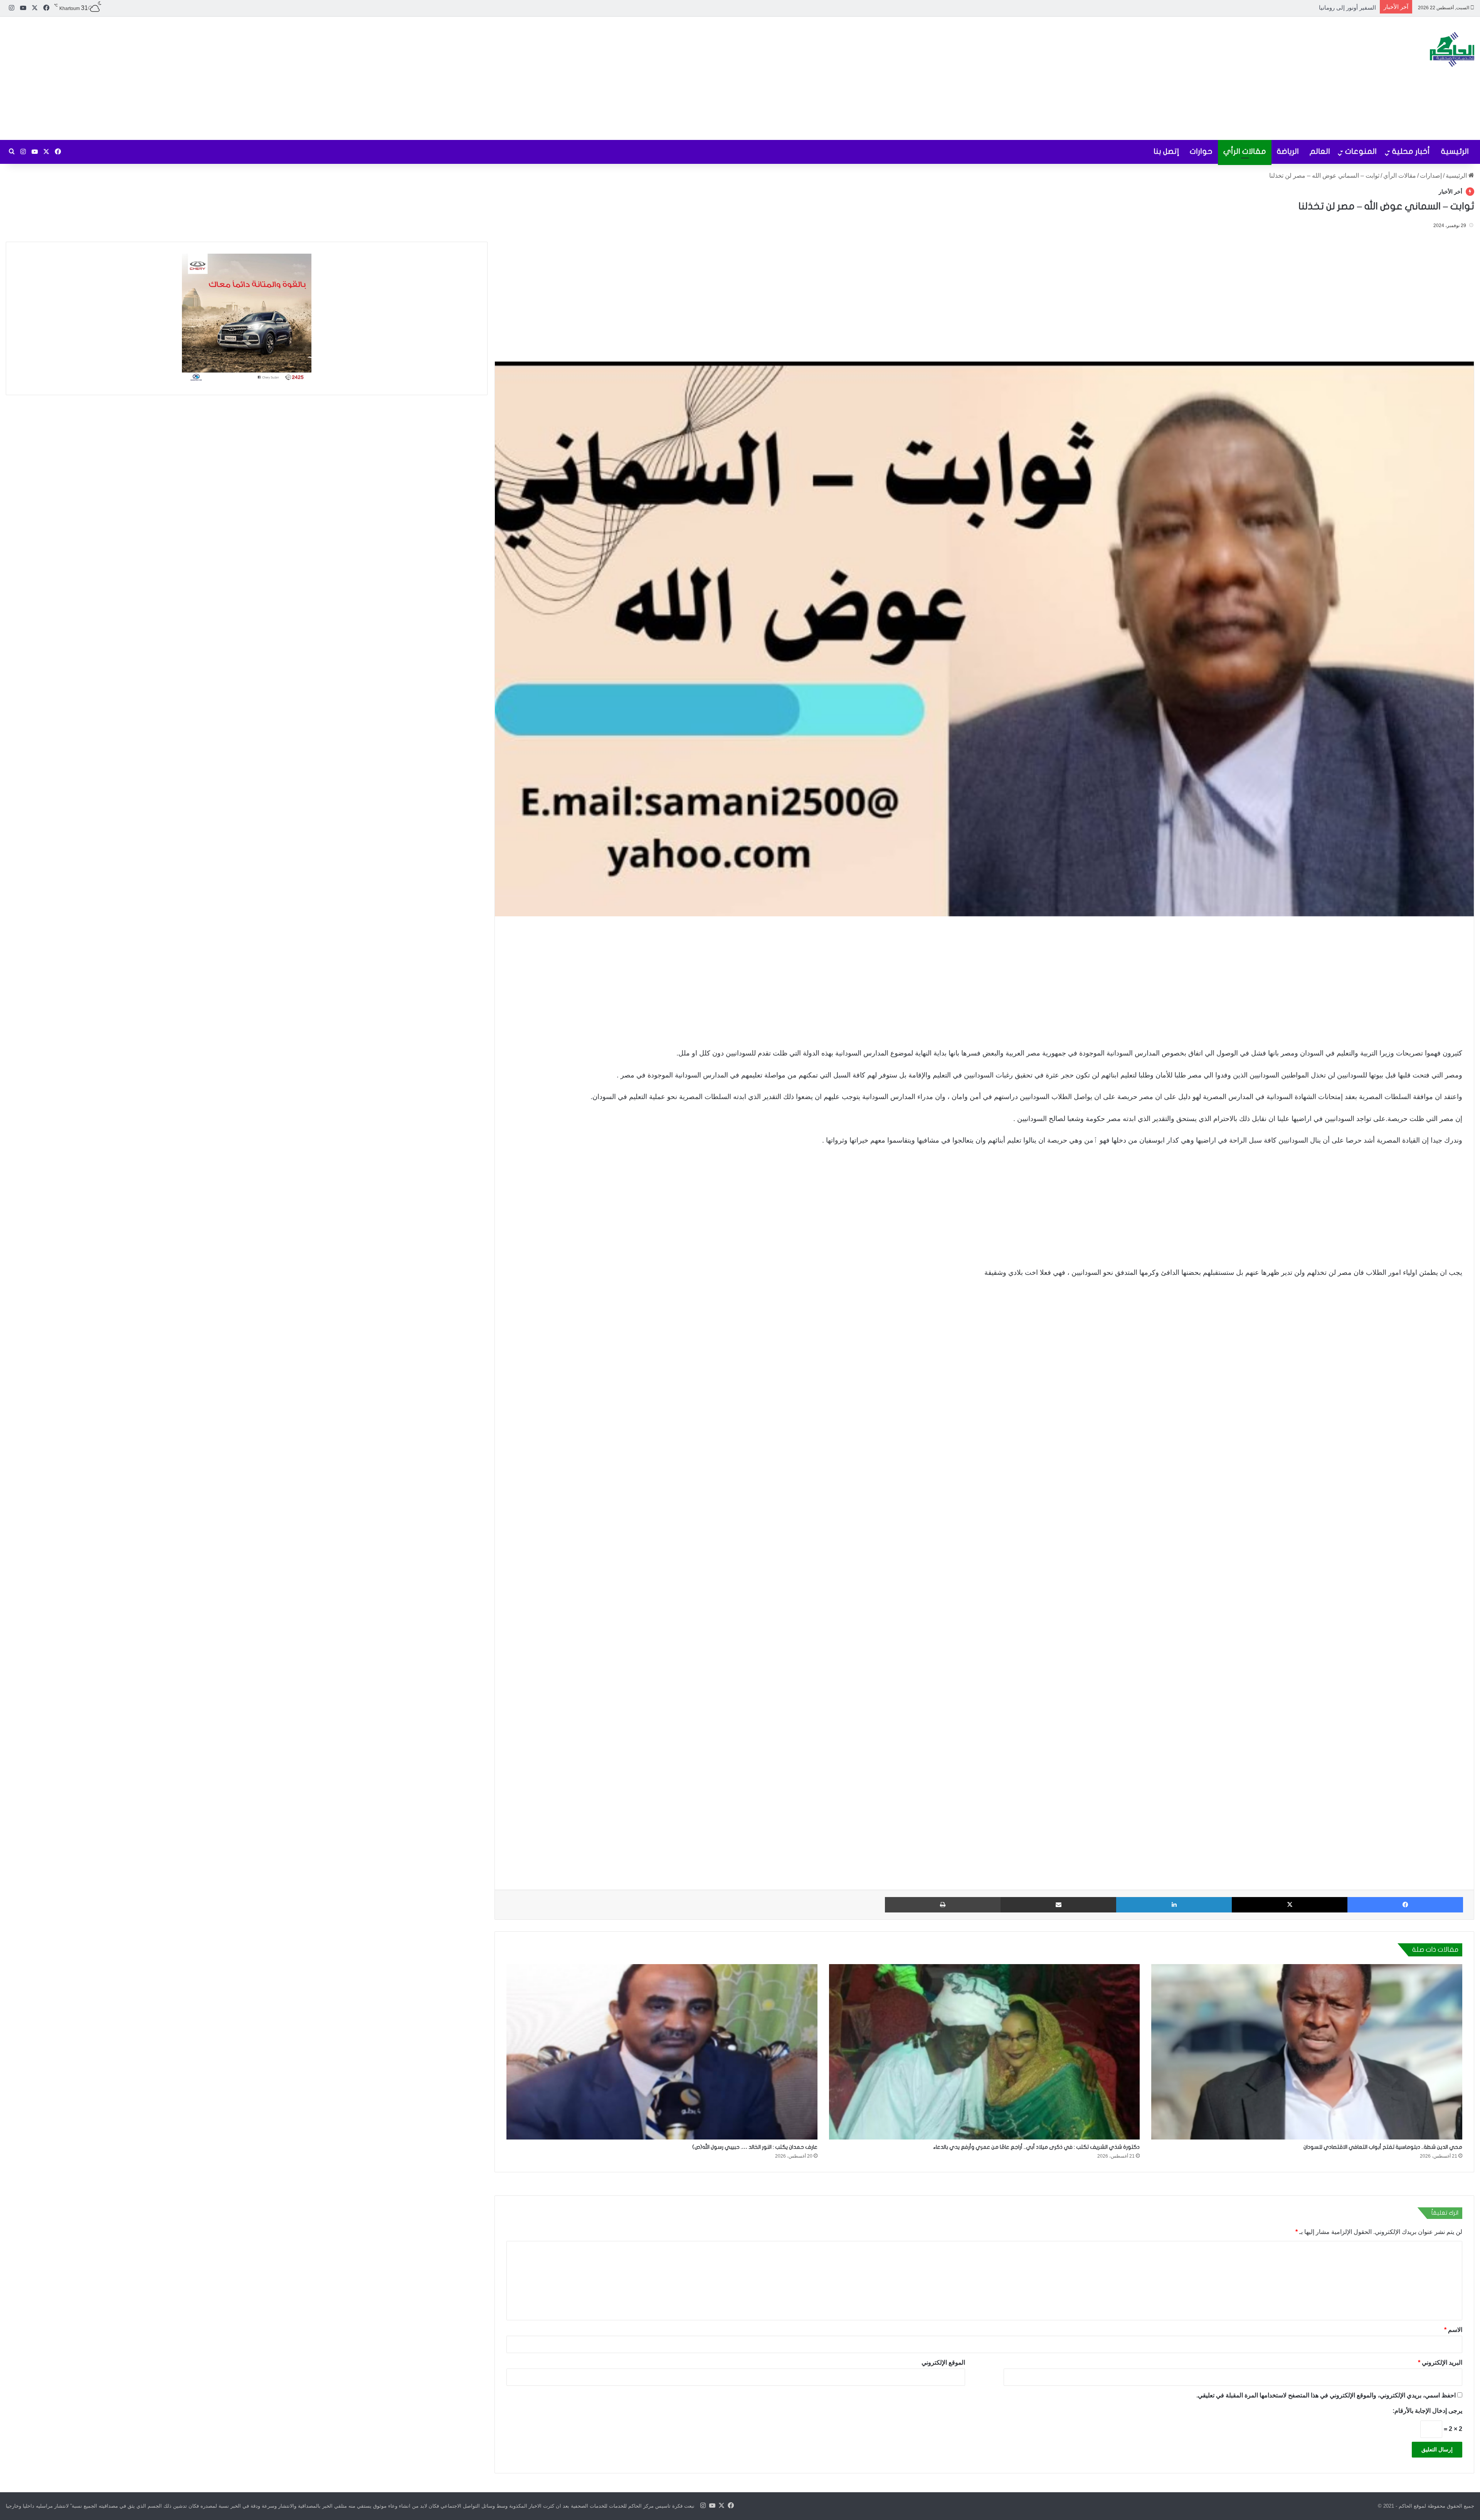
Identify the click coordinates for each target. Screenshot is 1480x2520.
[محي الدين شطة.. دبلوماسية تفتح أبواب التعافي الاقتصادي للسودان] (1307, 2052)
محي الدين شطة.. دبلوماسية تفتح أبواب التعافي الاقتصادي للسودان (1383, 2147)
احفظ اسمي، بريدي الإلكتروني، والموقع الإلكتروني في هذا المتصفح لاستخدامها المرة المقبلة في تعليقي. (1326, 2395)
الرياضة (1288, 151)
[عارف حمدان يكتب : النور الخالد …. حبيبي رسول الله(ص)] (662, 2052)
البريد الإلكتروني (1440, 2362)
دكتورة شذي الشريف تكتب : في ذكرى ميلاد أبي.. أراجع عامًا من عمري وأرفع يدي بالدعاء (1036, 2147)
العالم (1320, 151)
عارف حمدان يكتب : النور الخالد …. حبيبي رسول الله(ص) (755, 2147)
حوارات (1201, 151)
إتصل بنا (1166, 151)
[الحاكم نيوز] (1452, 49)
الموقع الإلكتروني (943, 2362)
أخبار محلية (1411, 151)
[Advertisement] (493, 78)
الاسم (1453, 2329)
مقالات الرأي (1245, 151)
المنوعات (1361, 151)
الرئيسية (1455, 151)
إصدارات (1431, 176)
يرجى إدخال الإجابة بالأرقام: (1427, 2410)
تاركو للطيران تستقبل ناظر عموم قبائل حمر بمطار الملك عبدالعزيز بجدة (1289, 8)
